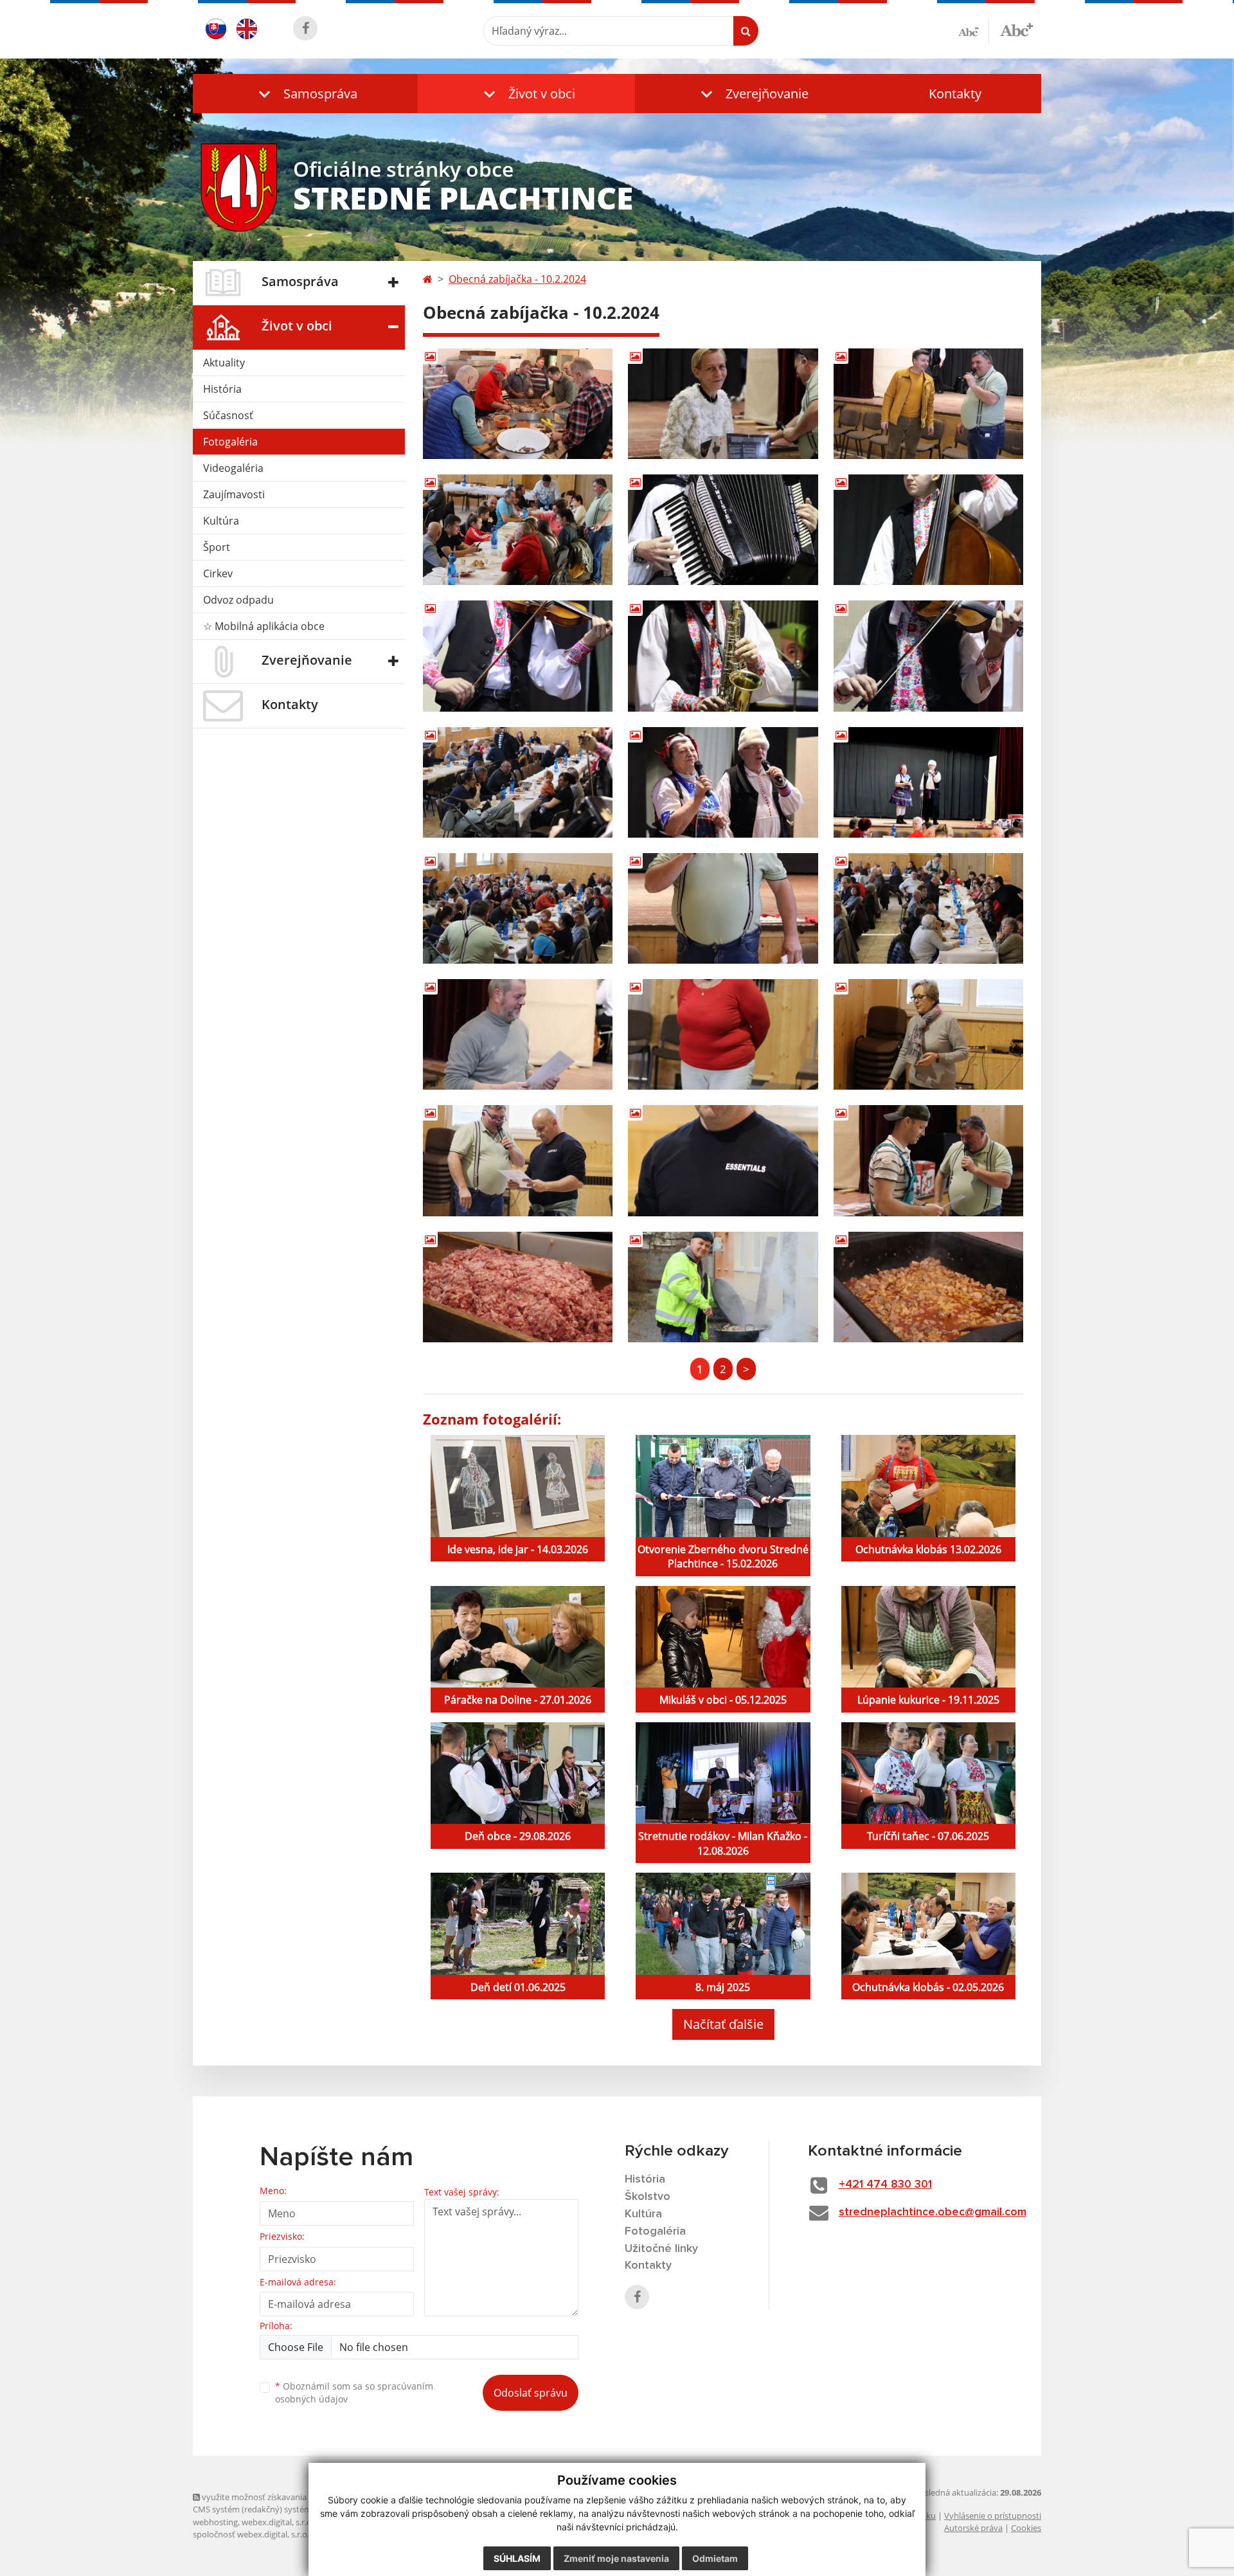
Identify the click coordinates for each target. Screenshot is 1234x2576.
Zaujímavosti (234, 494)
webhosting (215, 2522)
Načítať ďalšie (723, 2024)
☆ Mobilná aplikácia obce (264, 626)
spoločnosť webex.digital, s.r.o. (251, 2534)
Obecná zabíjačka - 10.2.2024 (517, 279)
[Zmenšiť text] (974, 31)
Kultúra (221, 521)
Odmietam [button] (715, 2558)
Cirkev (218, 573)
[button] (305, 94)
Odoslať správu (531, 2393)
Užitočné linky (661, 2249)
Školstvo (648, 2197)
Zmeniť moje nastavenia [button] (616, 2558)
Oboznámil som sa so (354, 2393)
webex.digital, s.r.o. (278, 2522)
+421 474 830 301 (885, 2184)
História (222, 389)
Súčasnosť (228, 415)
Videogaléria (233, 468)
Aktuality (224, 363)
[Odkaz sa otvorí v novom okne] (305, 28)
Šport (217, 547)
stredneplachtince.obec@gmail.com (933, 2212)
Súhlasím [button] (517, 2558)
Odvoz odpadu (238, 600)
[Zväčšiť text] (1016, 29)
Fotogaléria (230, 442)
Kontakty (955, 94)
